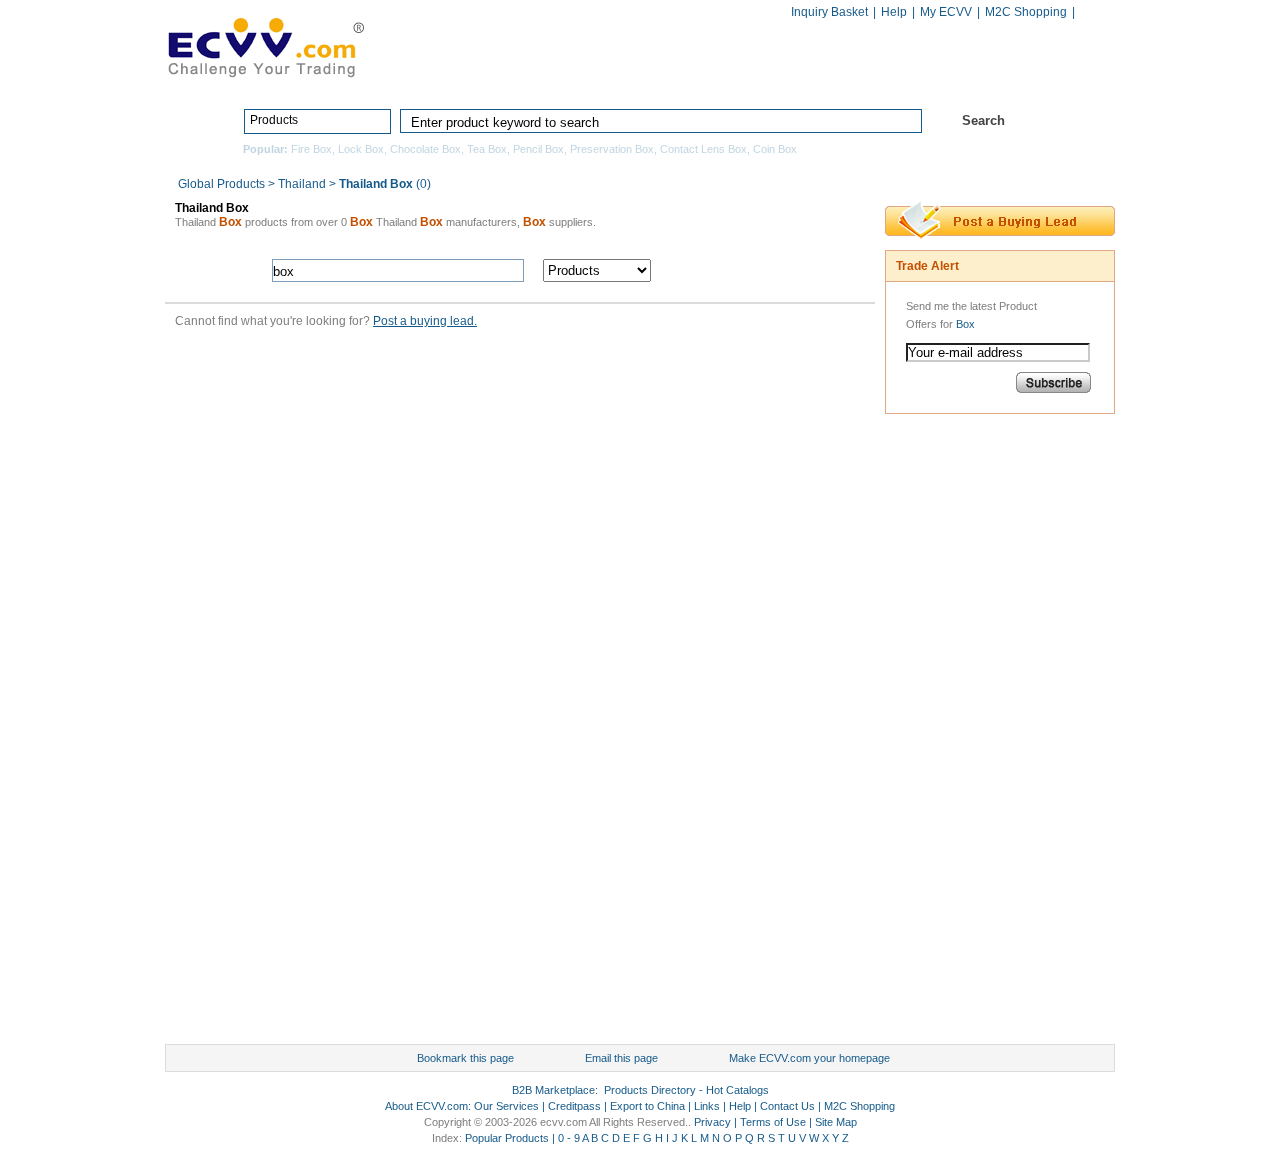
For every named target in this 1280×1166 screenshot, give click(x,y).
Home (506, 77)
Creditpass (574, 1106)
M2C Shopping (1026, 12)
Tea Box (487, 149)
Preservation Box (612, 149)
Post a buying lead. (425, 321)
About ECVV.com (426, 1106)
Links (707, 1106)
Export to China (647, 1106)
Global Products (223, 184)
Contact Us (787, 1106)
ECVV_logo (265, 46)
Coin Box (775, 149)
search (767, 270)
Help (894, 12)
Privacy (712, 1122)
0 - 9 (569, 1138)
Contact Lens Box (703, 149)
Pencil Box (538, 149)
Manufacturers (783, 77)
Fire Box (311, 149)
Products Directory (631, 77)
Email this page (621, 1058)
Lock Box (361, 149)
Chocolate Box (425, 149)
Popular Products (507, 1138)
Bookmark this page (465, 1058)
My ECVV (946, 12)
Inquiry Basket (829, 12)
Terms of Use (773, 1122)
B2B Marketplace (553, 1090)
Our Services (506, 1106)
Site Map (836, 1122)
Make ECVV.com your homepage (809, 1058)
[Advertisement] (965, 734)
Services (1027, 77)
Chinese (1094, 13)
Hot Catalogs (913, 77)
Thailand (302, 184)
